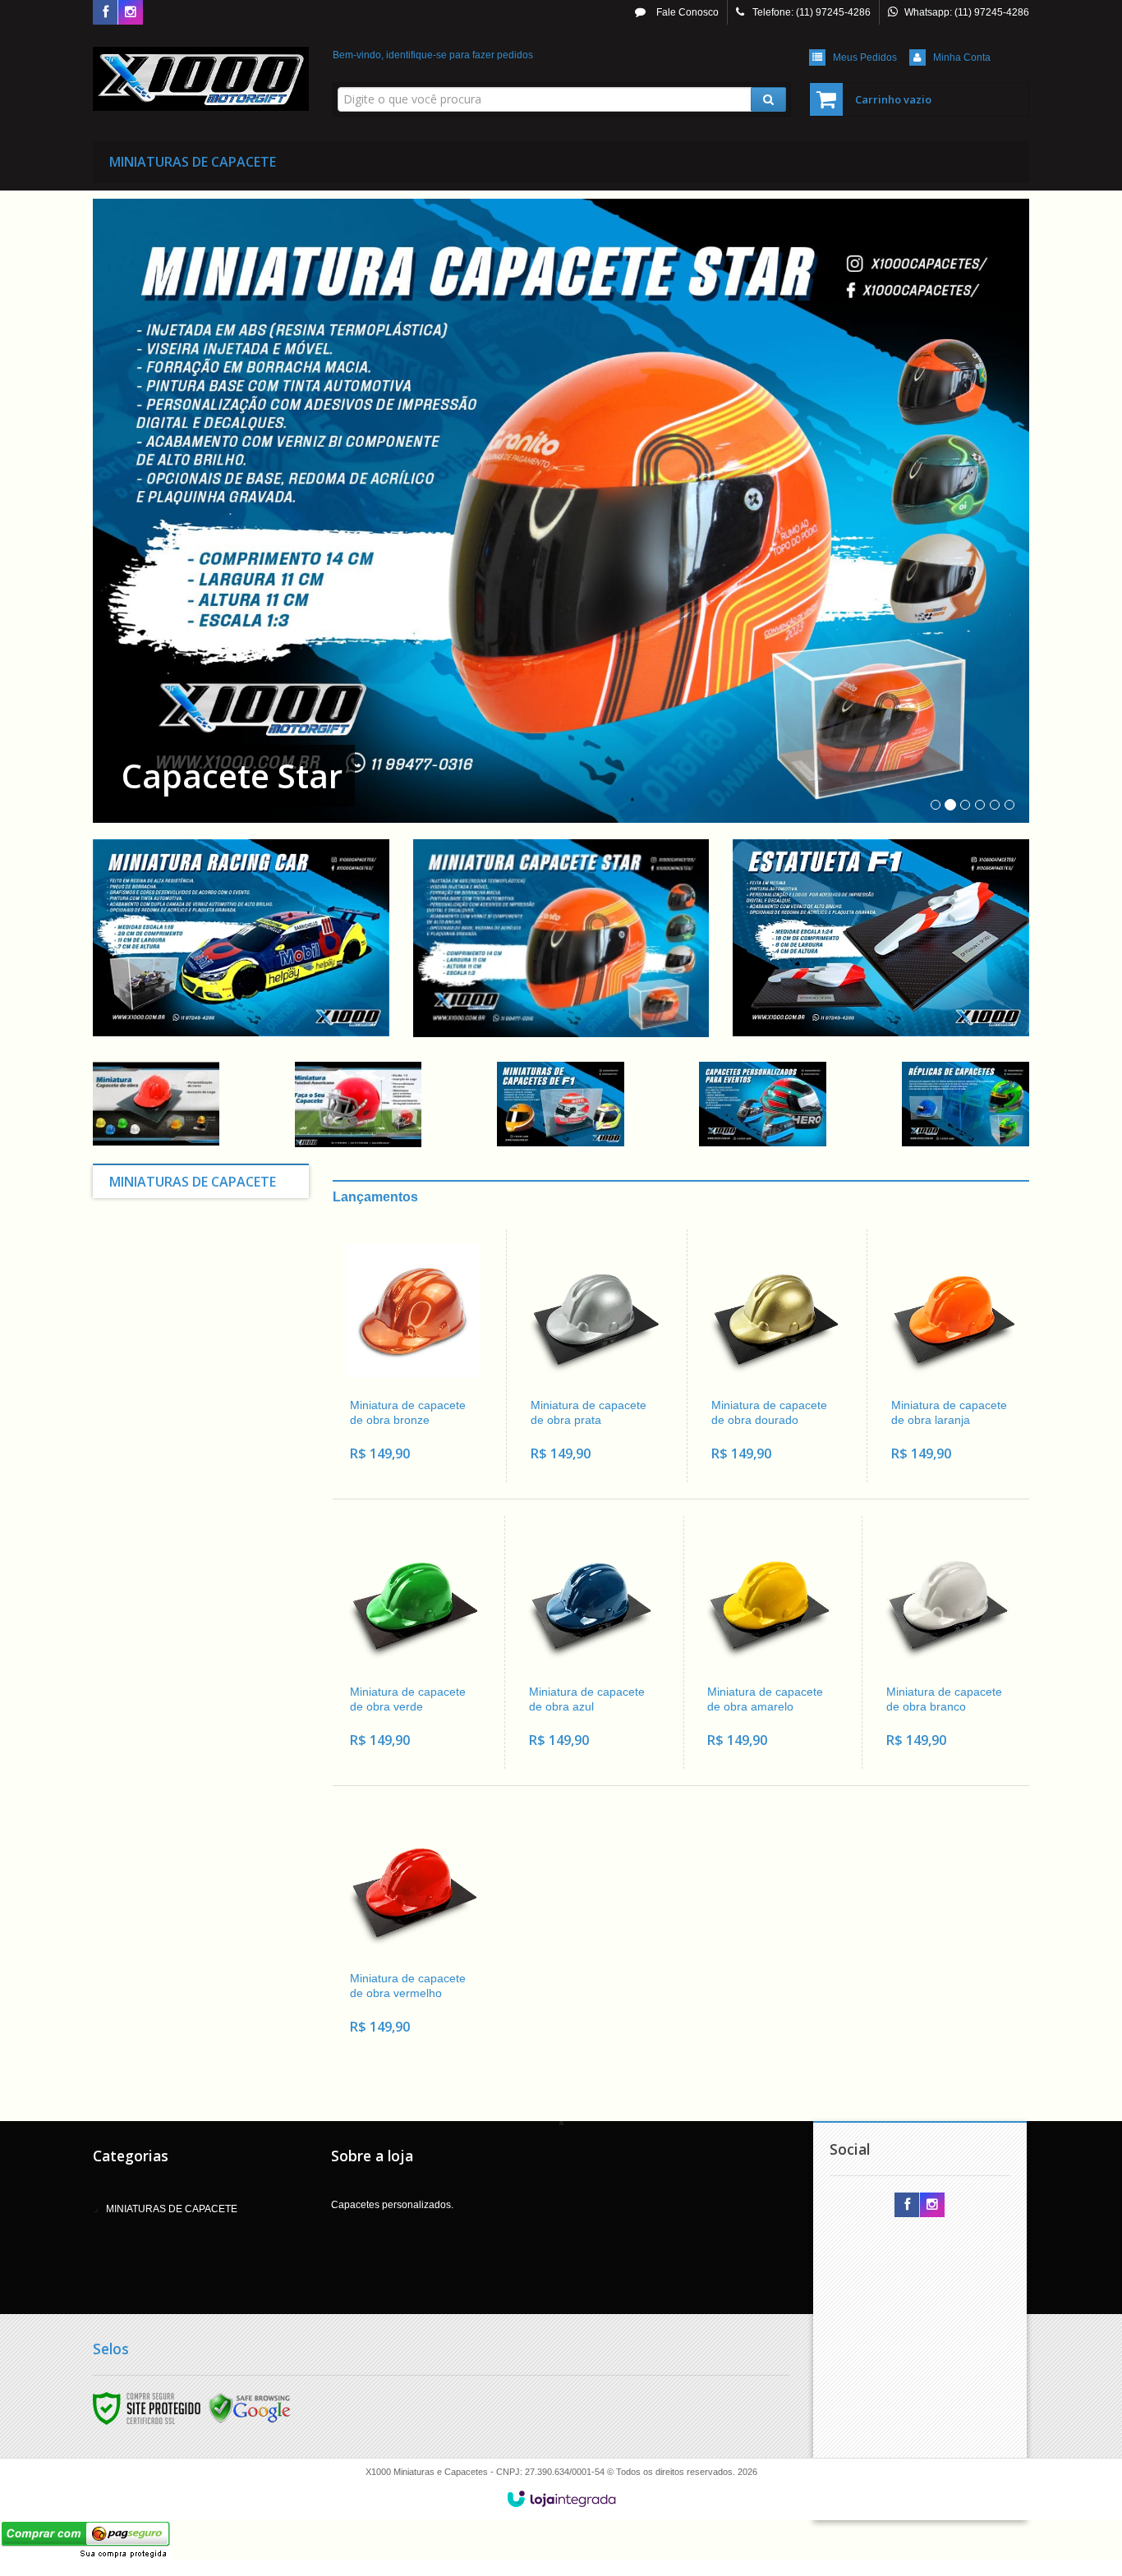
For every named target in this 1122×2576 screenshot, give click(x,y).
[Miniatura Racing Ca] (241, 938)
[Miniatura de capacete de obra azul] (591, 1642)
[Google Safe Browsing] (250, 2408)
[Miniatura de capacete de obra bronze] (413, 1356)
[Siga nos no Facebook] (105, 13)
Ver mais (423, 1410)
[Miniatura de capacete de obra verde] (412, 1642)
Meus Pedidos (865, 57)
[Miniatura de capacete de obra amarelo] (769, 1642)
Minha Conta (962, 57)
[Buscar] (768, 99)
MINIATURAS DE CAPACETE (172, 2209)
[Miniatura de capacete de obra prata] (593, 1356)
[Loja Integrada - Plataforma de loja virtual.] (561, 2499)
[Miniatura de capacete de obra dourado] (774, 1356)
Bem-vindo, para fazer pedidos (433, 55)
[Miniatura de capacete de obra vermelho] (412, 1929)
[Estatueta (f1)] (881, 938)
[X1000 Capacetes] (201, 79)
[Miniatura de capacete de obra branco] (948, 1642)
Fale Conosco (686, 12)
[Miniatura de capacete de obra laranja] (954, 1356)
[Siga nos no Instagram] (131, 13)
